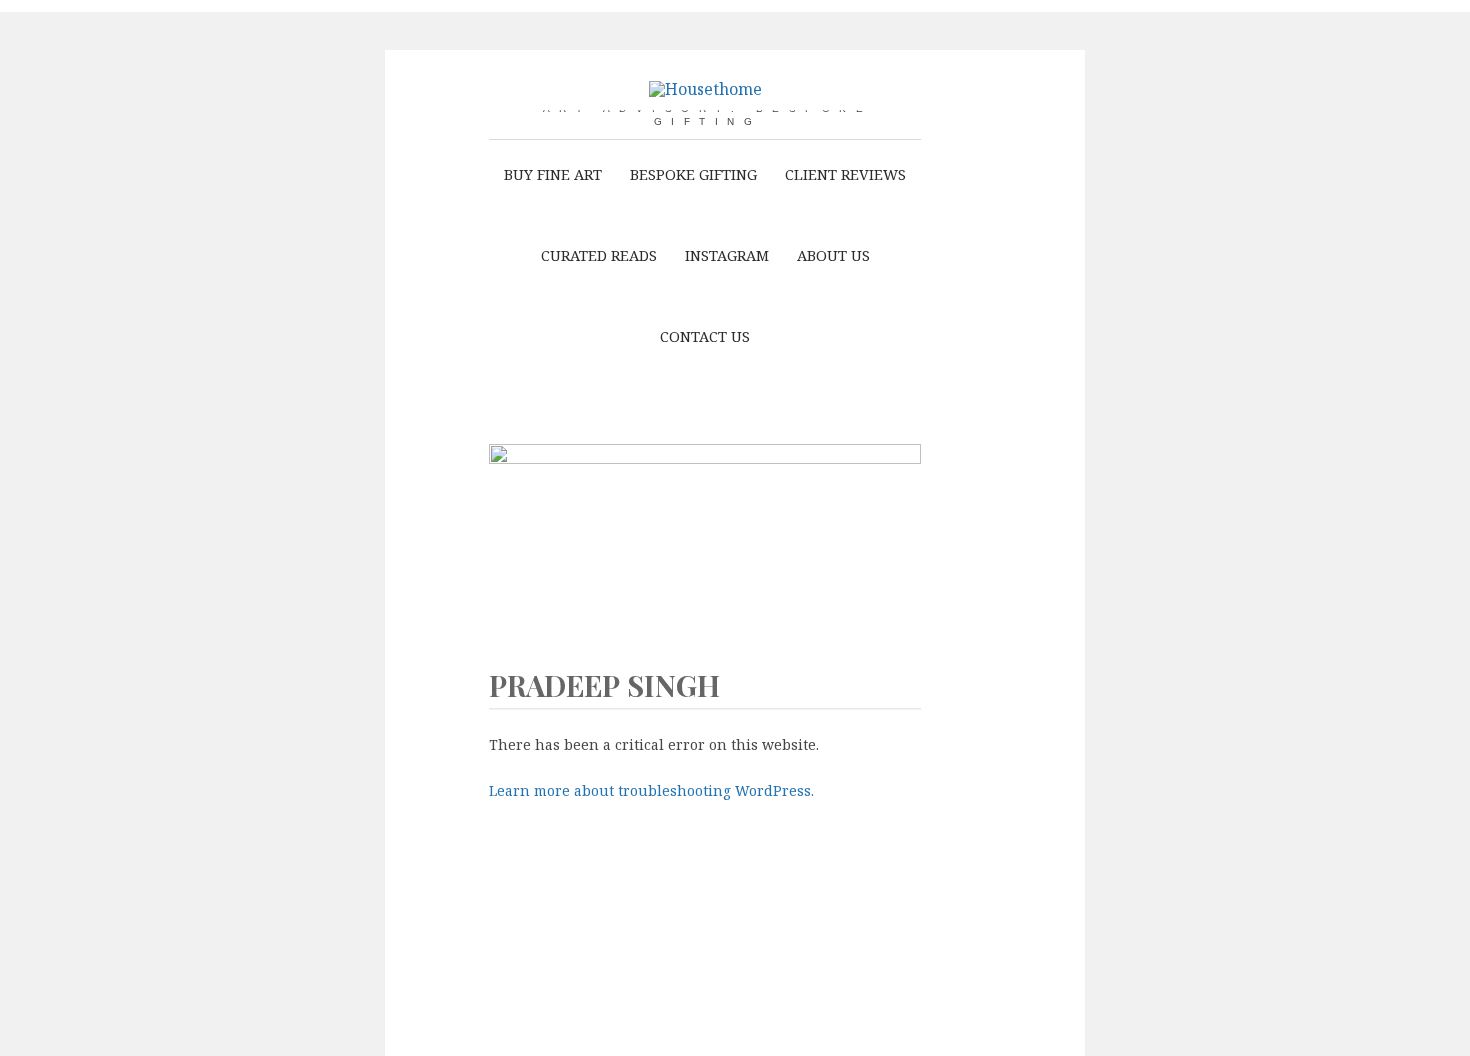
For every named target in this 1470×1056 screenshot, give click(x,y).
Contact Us (705, 336)
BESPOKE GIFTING (693, 174)
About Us (833, 255)
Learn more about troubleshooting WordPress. (651, 790)
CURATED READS (599, 255)
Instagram (727, 255)
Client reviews (845, 174)
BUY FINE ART (553, 174)
